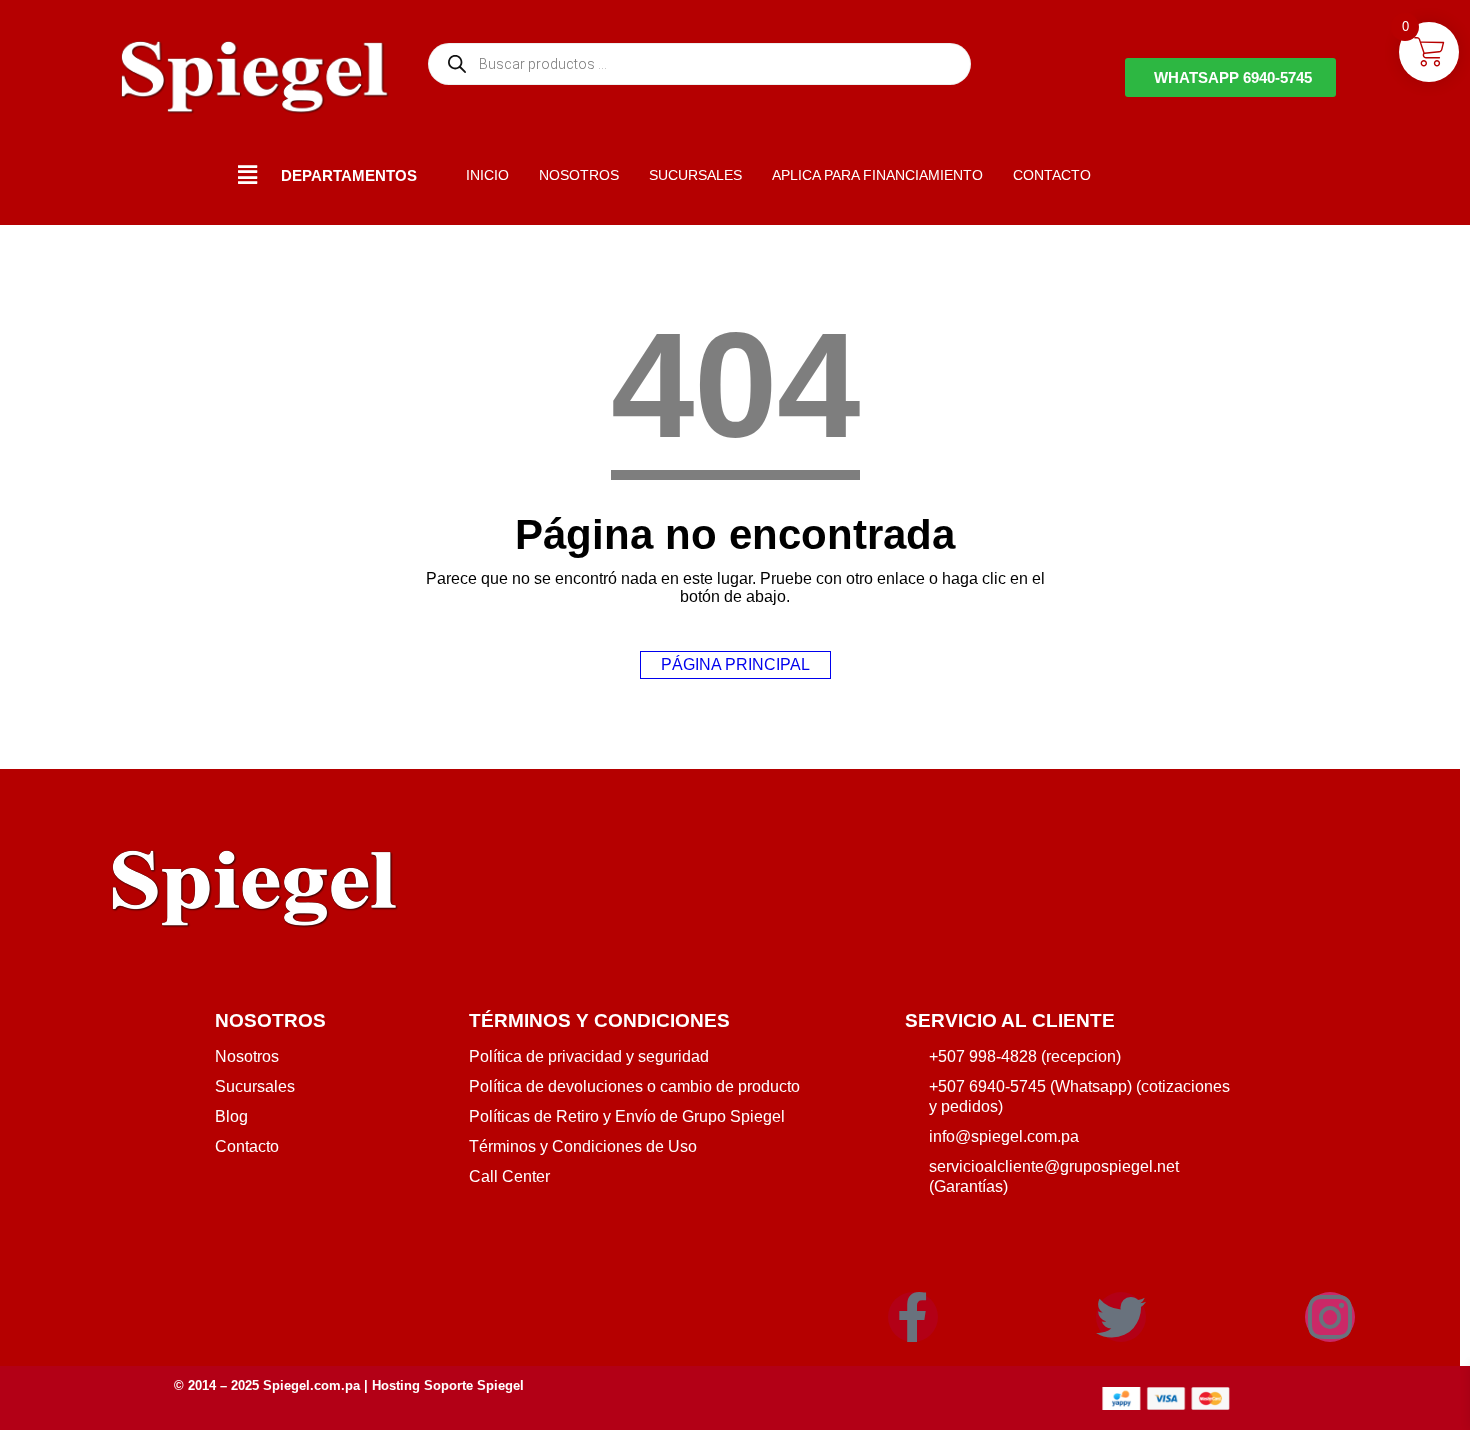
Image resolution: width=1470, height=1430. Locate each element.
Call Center (509, 1176)
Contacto (247, 1146)
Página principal (735, 664)
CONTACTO (1052, 175)
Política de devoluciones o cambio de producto (634, 1086)
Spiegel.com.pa (311, 1385)
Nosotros (247, 1056)
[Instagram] (1330, 1317)
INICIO (487, 175)
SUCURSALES (695, 175)
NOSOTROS (579, 175)
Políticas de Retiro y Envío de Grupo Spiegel (627, 1116)
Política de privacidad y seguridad (589, 1056)
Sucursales (255, 1086)
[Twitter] (1121, 1317)
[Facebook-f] (913, 1317)
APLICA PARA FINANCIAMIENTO (877, 175)
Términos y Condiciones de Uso (583, 1146)
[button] (248, 175)
